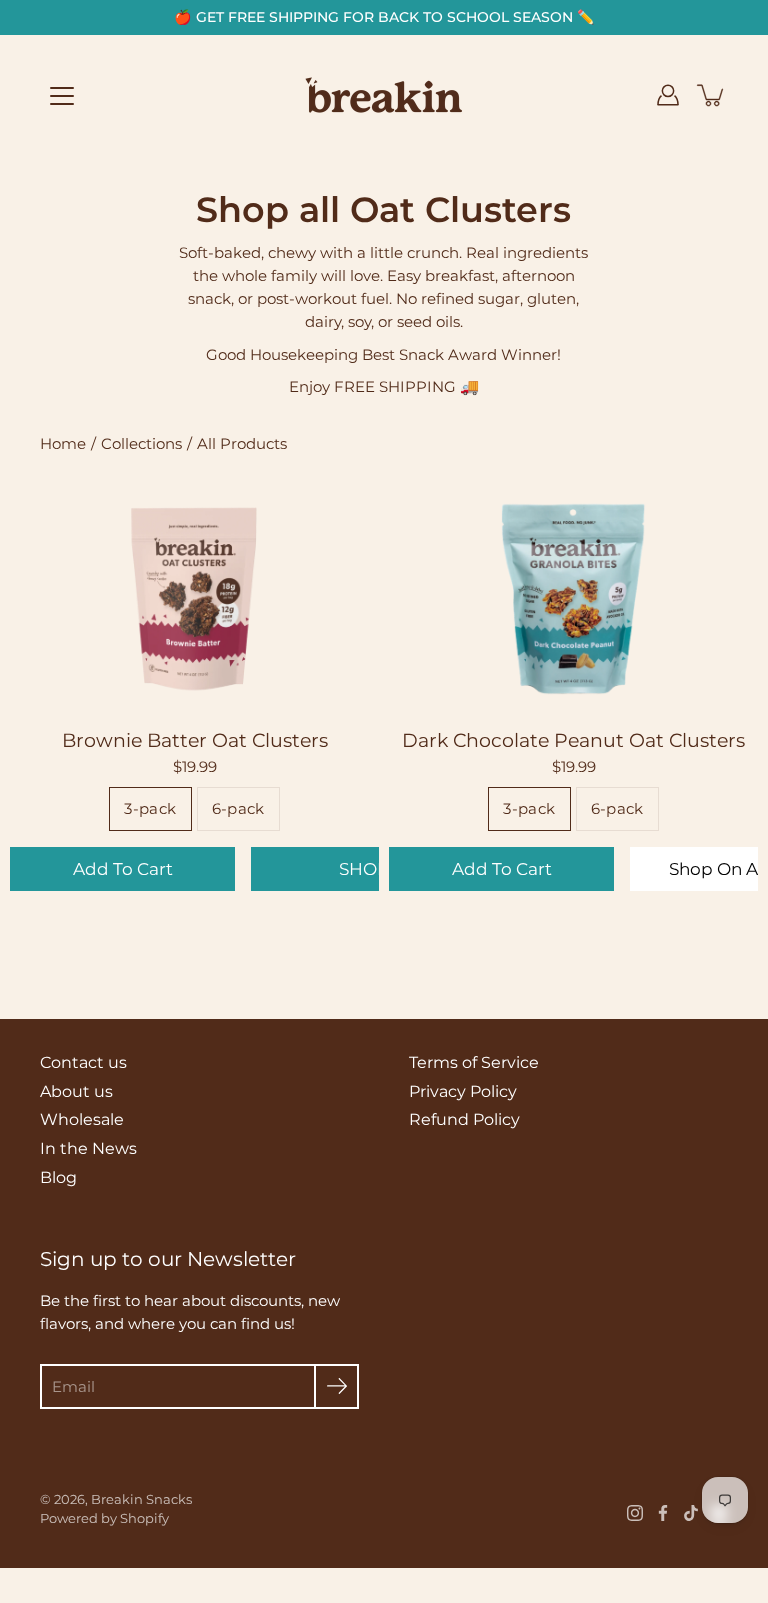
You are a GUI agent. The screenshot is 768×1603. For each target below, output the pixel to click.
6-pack (238, 808)
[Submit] (336, 1386)
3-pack (150, 808)
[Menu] (62, 96)
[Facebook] (663, 1513)
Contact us (83, 1062)
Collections (141, 443)
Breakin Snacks (141, 1499)
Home (63, 443)
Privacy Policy (463, 1091)
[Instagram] (635, 1513)
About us (76, 1091)
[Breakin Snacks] (384, 95)
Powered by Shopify (104, 1518)
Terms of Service (474, 1062)
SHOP (364, 869)
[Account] (668, 95)
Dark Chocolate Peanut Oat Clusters (573, 741)
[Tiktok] (691, 1513)
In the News (88, 1148)
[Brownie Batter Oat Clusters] (194, 596)
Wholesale (82, 1119)
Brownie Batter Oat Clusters (195, 741)
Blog (58, 1177)
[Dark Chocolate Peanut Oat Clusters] (573, 596)
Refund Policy (464, 1119)
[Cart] (712, 95)
